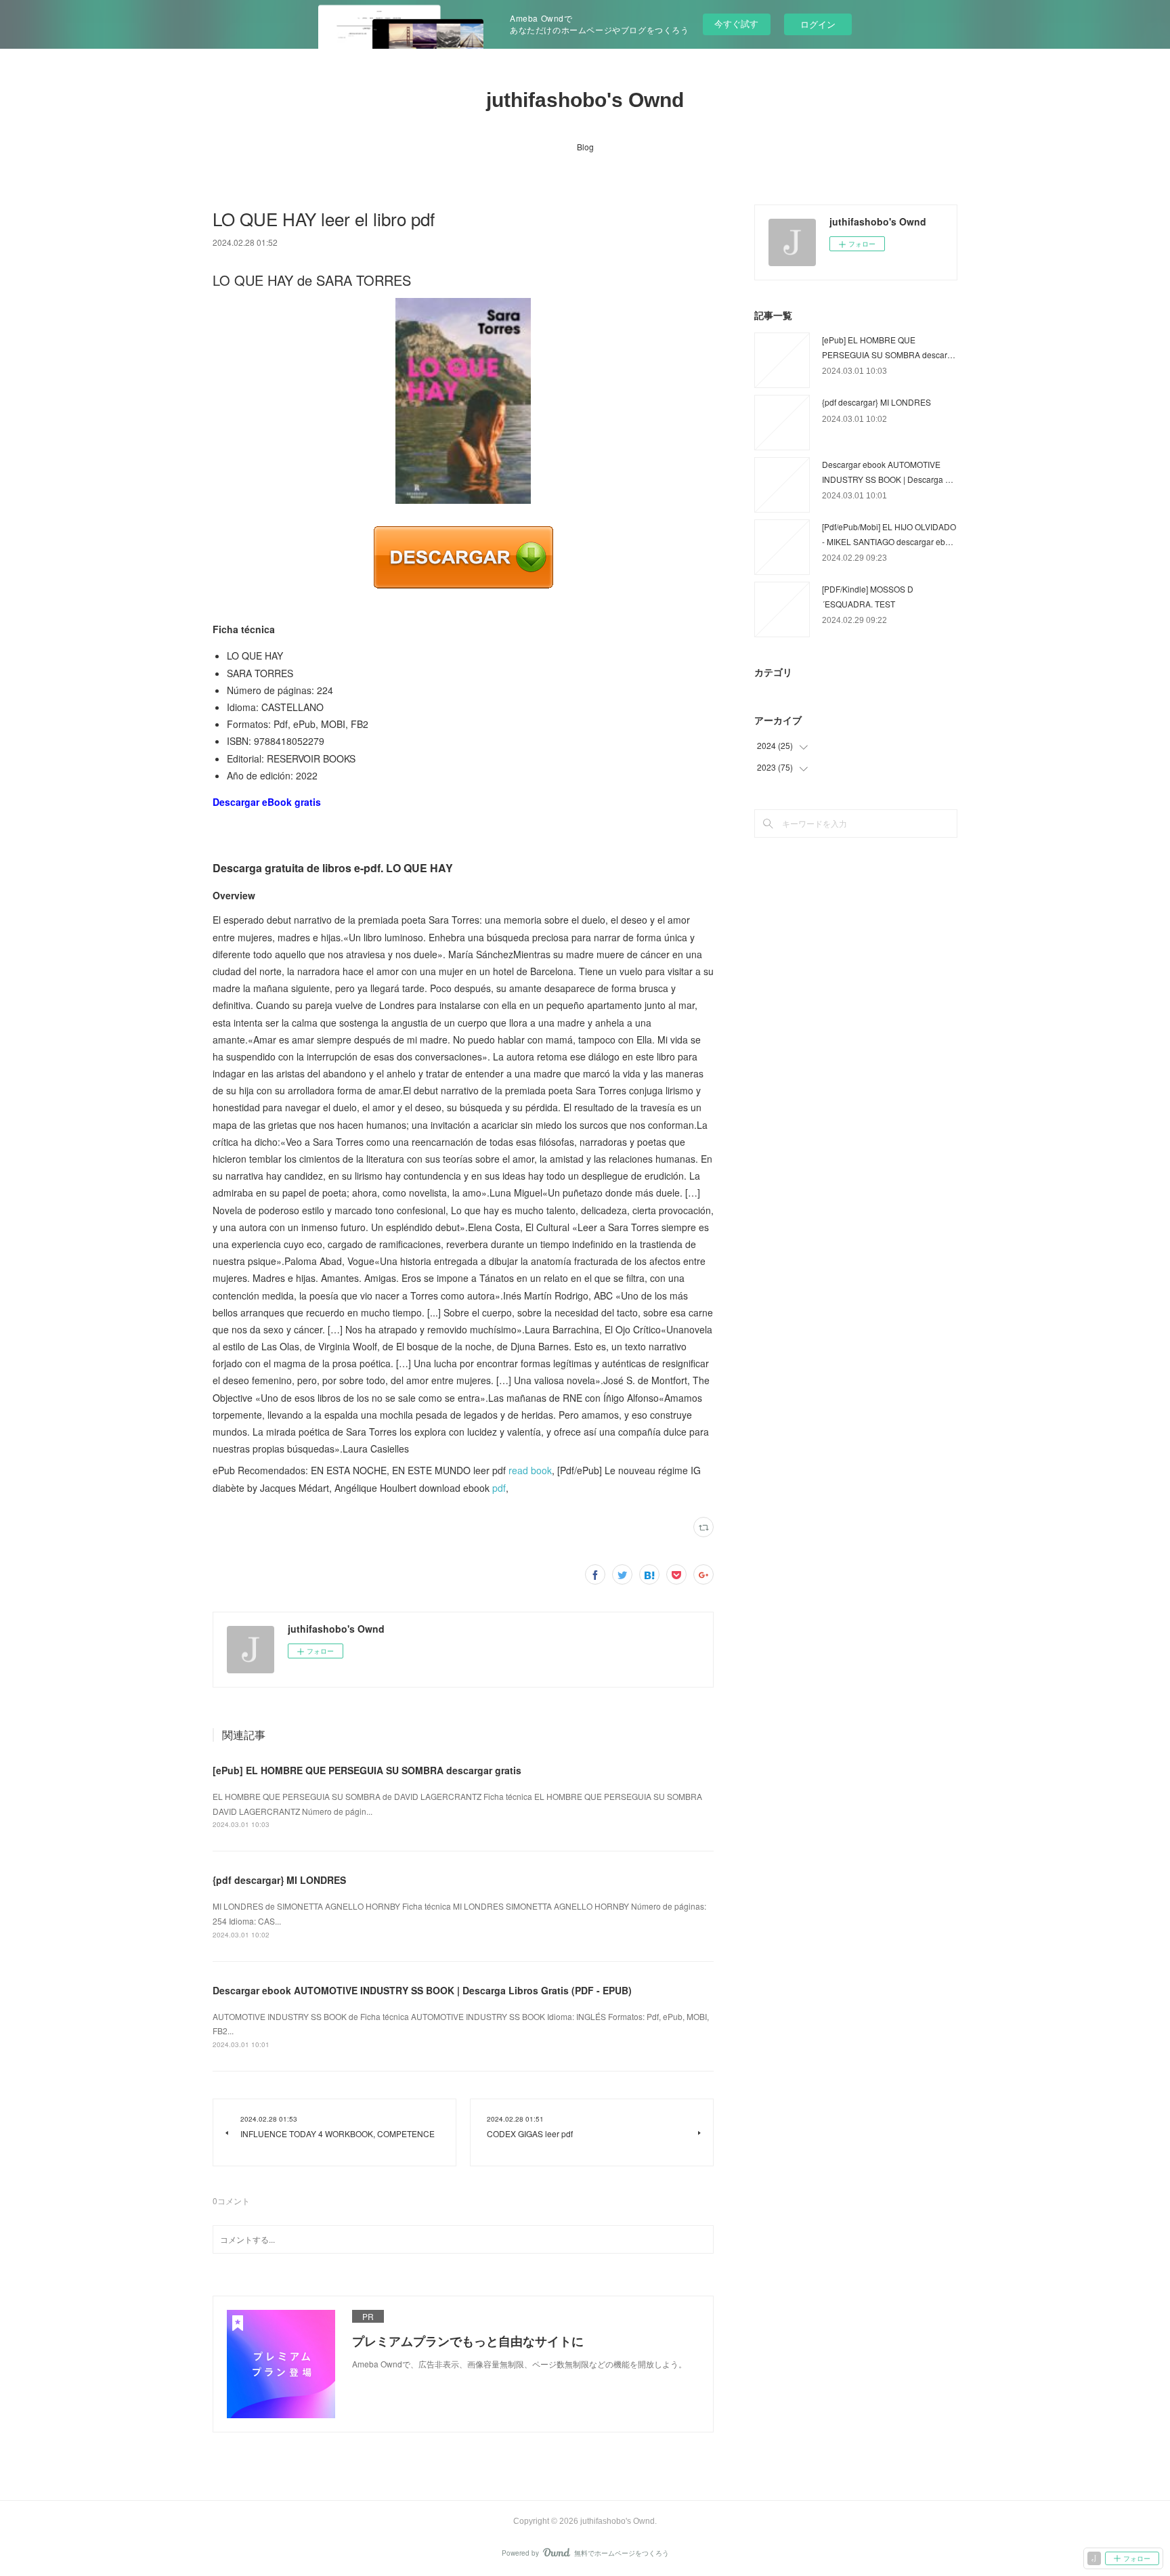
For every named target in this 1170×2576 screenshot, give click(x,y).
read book (530, 1470)
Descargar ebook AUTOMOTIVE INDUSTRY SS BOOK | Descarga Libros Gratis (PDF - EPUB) (422, 1990)
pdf (499, 1488)
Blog (585, 147)
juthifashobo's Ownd (585, 100)
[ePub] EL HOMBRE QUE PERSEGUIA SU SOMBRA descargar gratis (367, 1770)
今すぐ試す (736, 23)
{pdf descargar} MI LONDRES (279, 1880)
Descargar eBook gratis (267, 802)
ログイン (818, 24)
